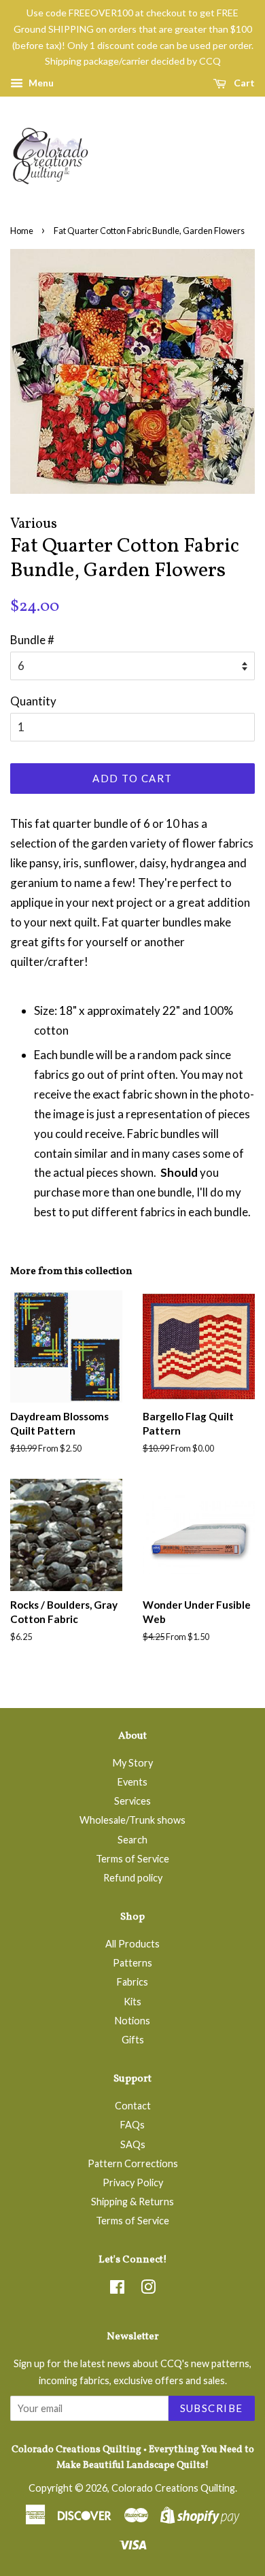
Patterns (132, 1963)
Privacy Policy (133, 2182)
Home (22, 231)
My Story (133, 1763)
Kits (132, 2002)
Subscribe (212, 2408)
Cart (243, 83)
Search (132, 1840)
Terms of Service (132, 1859)
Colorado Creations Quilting (173, 2488)
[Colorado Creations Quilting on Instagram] (148, 2289)
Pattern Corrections (133, 2163)
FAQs (132, 2125)
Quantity (33, 701)
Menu (40, 83)
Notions (132, 2021)
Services (132, 1801)
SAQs (133, 2144)
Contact (133, 2106)
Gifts (133, 2040)
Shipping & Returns (132, 2202)
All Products (132, 1944)
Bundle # (32, 640)
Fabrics (132, 1982)
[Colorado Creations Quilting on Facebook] (117, 2289)
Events (132, 1782)
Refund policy (133, 1878)
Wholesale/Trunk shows (132, 1820)
